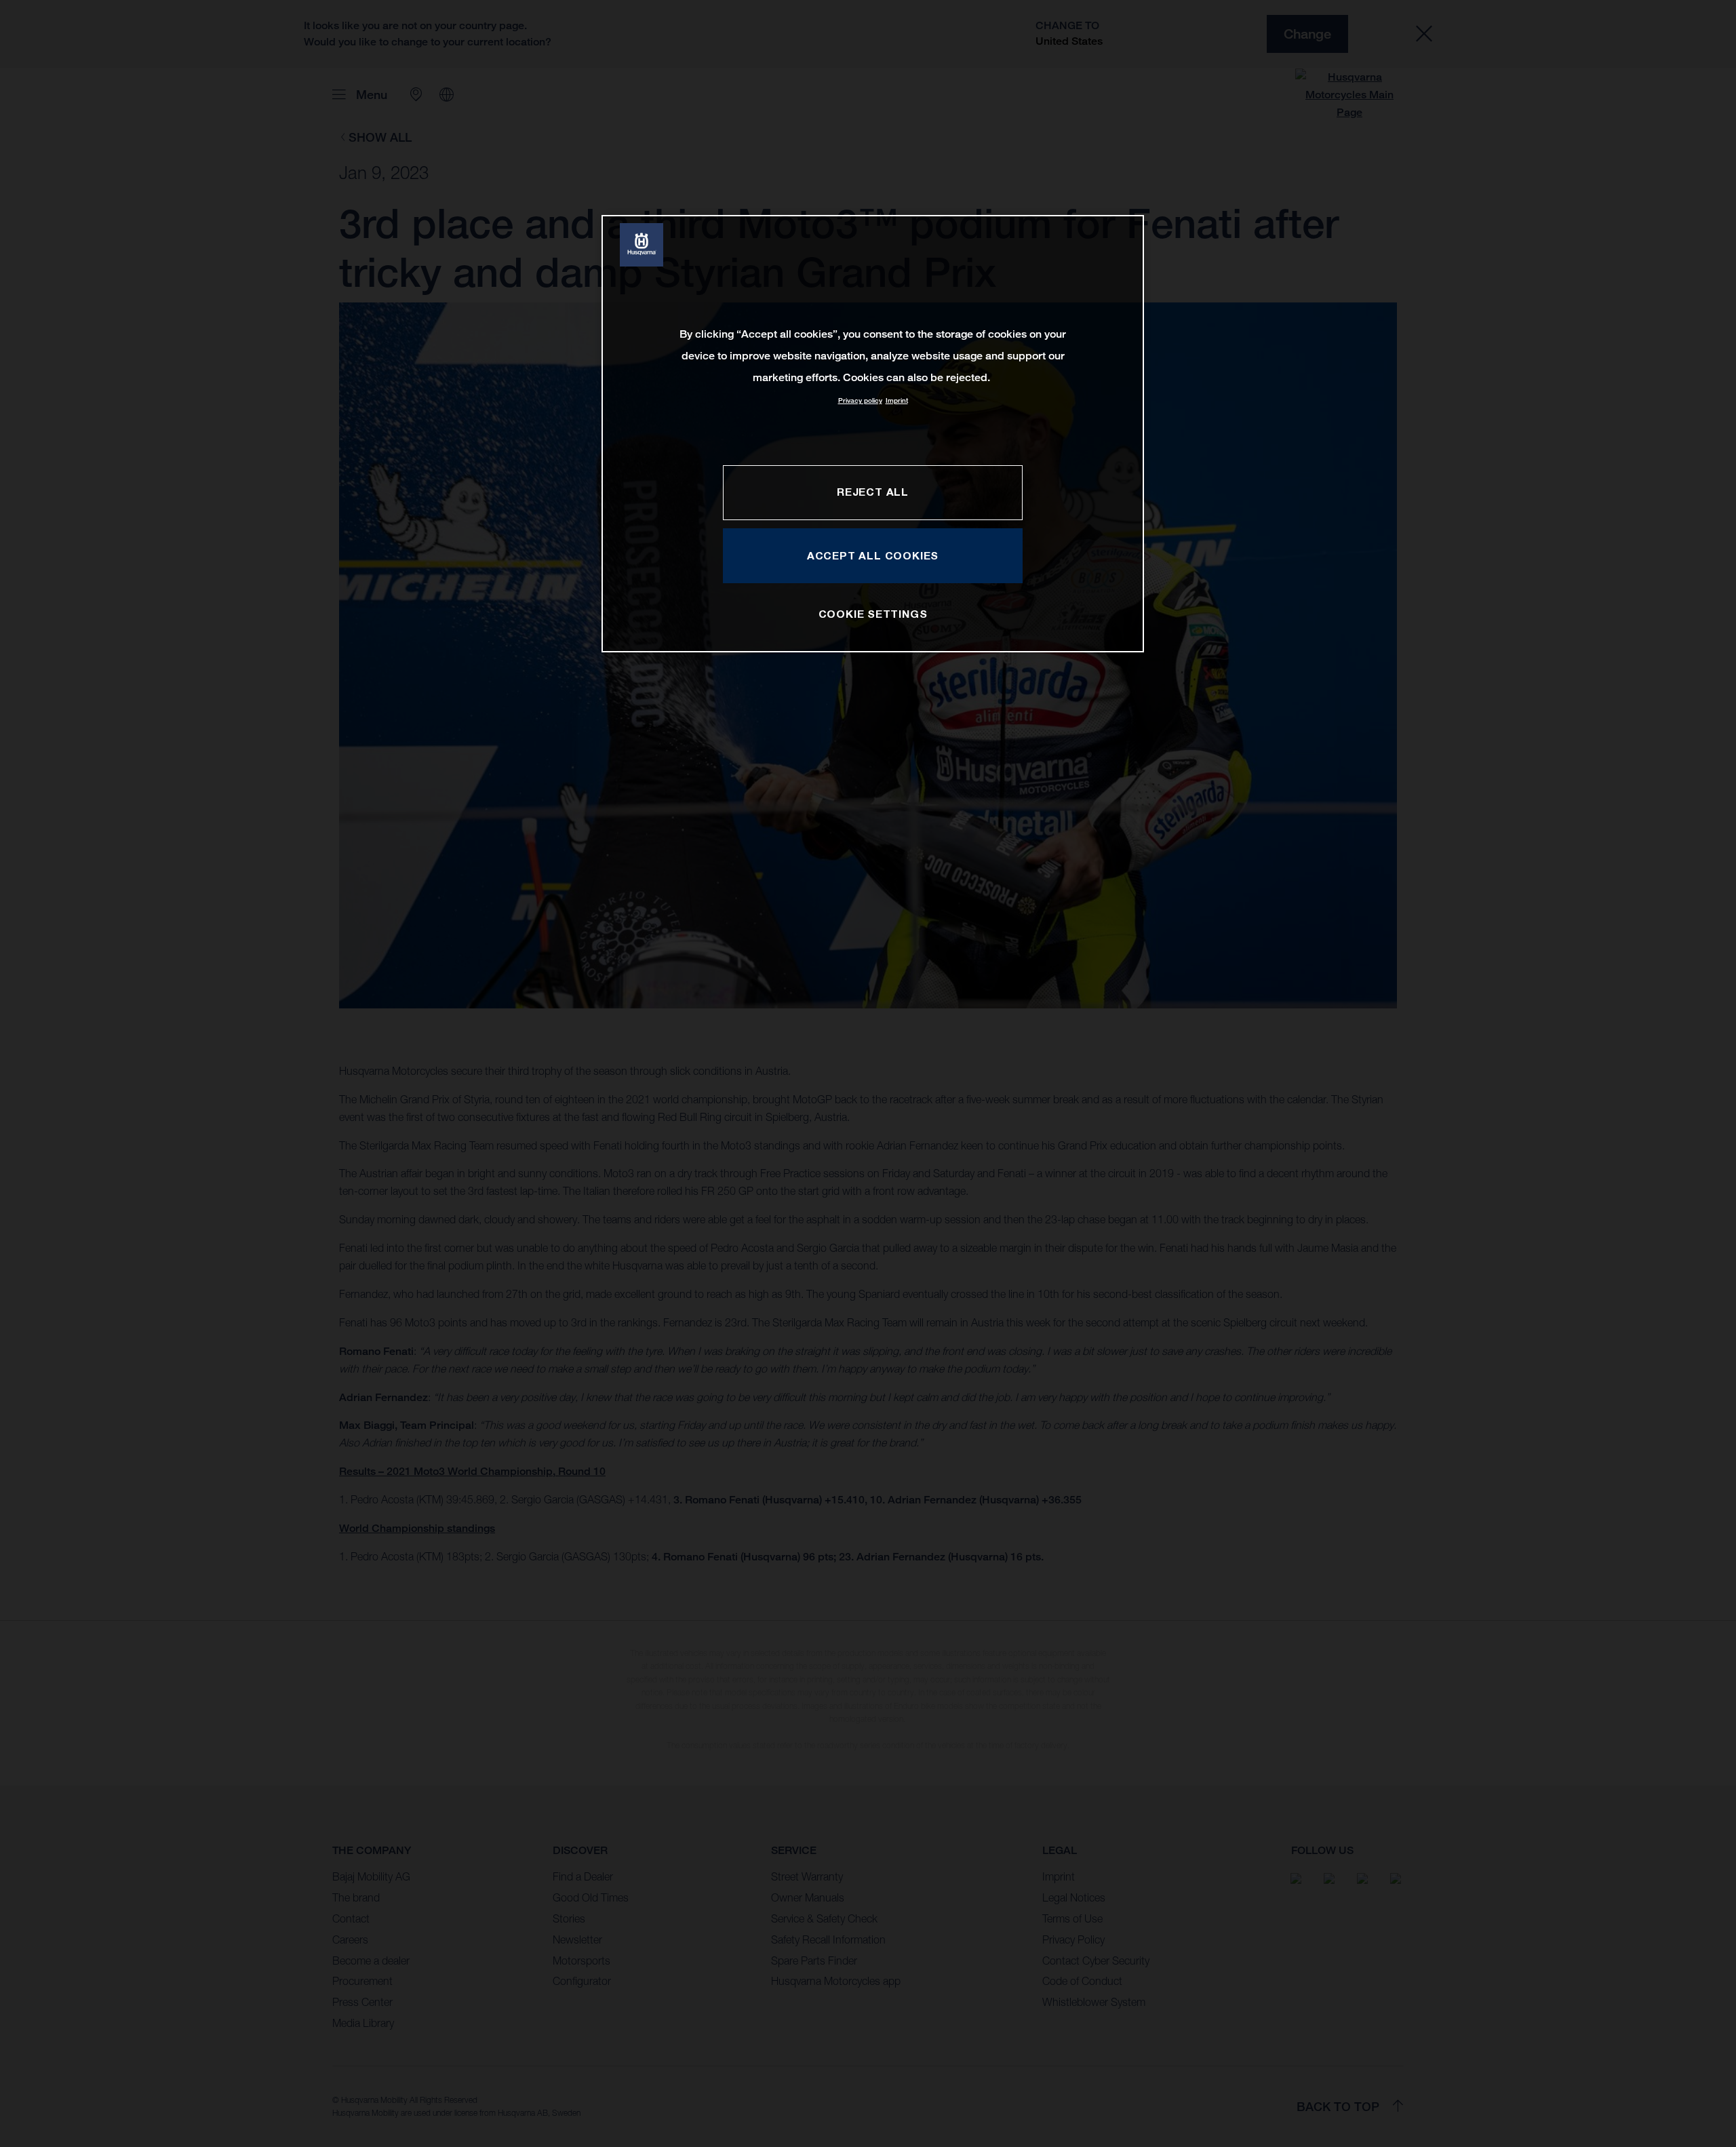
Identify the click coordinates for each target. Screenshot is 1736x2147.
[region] (873, 434)
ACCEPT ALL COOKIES (873, 555)
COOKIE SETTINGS (873, 614)
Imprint (897, 400)
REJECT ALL (873, 492)
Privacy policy (860, 400)
